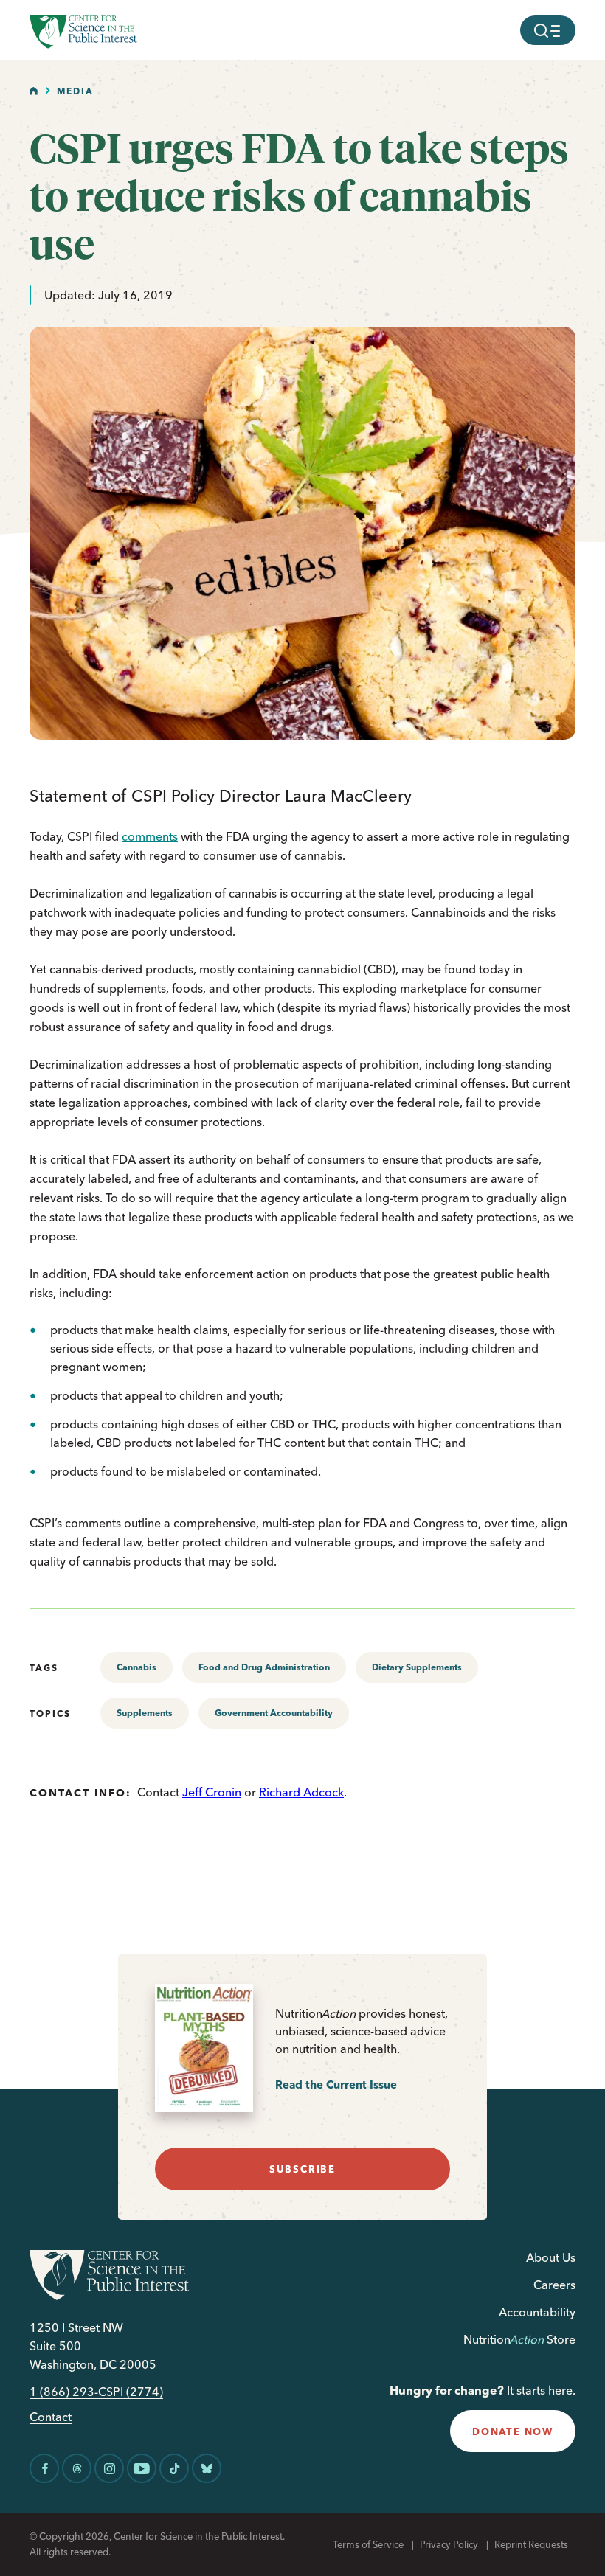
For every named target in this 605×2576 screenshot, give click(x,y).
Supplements (145, 1713)
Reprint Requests (531, 2544)
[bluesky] (207, 2468)
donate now (513, 2431)
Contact (51, 2417)
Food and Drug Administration (264, 1667)
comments (150, 836)
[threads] (77, 2468)
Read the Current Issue (336, 2084)
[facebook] (44, 2468)
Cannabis (136, 1667)
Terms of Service (368, 2544)
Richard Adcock (301, 1792)
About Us (551, 2257)
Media (75, 91)
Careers (554, 2285)
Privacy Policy (449, 2544)
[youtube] (142, 2468)
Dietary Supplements (417, 1667)
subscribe (302, 2169)
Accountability (537, 2312)
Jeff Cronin (212, 1792)
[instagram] (109, 2468)
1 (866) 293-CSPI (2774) (96, 2392)
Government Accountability (274, 1713)
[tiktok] (174, 2468)
